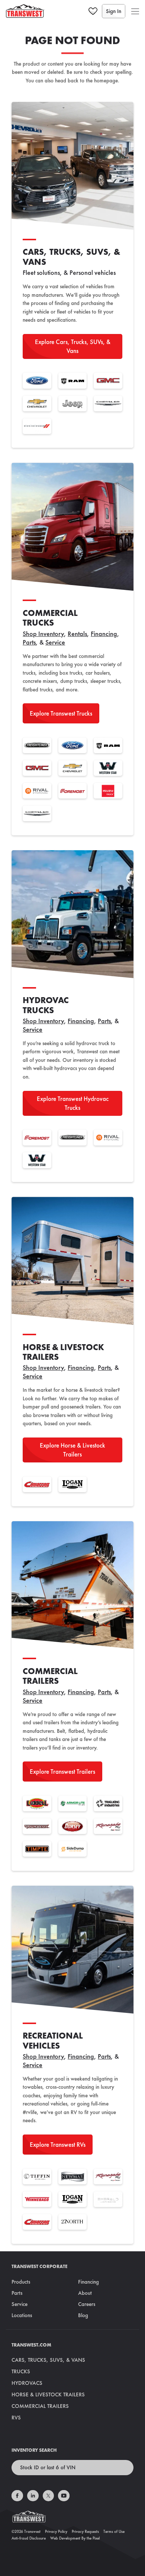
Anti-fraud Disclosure (29, 2538)
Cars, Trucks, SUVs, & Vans (48, 2360)
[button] (135, 11)
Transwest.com (31, 2345)
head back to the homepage (86, 80)
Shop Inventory (43, 634)
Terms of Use (114, 2531)
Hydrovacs (27, 2383)
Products (21, 2282)
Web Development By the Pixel (75, 2538)
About (85, 2293)
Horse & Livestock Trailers (48, 2394)
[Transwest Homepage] (72, 2518)
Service (55, 642)
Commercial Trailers (40, 2406)
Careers (87, 2304)
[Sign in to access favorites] (93, 11)
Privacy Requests (85, 2531)
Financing (104, 634)
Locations (22, 2315)
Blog (83, 2315)
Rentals (77, 634)
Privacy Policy (56, 2531)
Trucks (21, 2371)
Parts (29, 642)
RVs (16, 2418)
